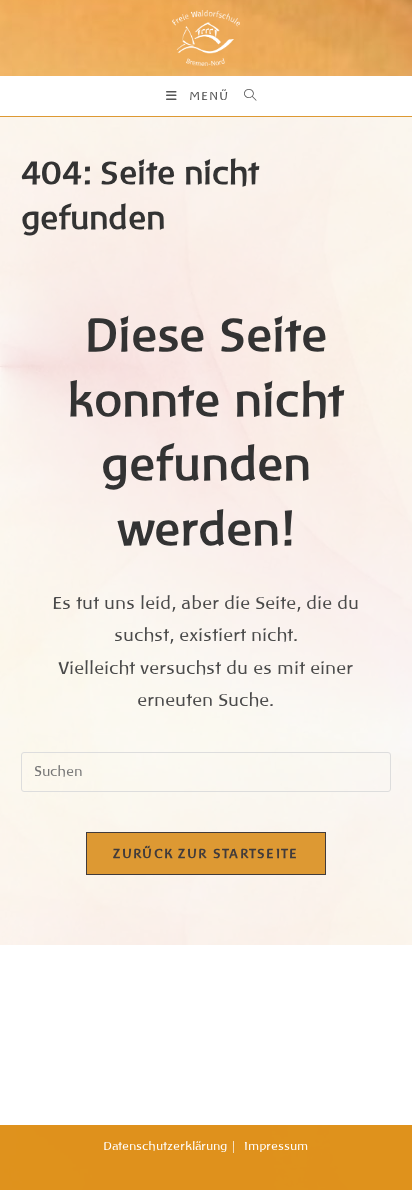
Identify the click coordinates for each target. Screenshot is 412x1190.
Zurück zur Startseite (205, 853)
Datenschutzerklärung (165, 1146)
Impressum (276, 1146)
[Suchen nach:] (245, 96)
